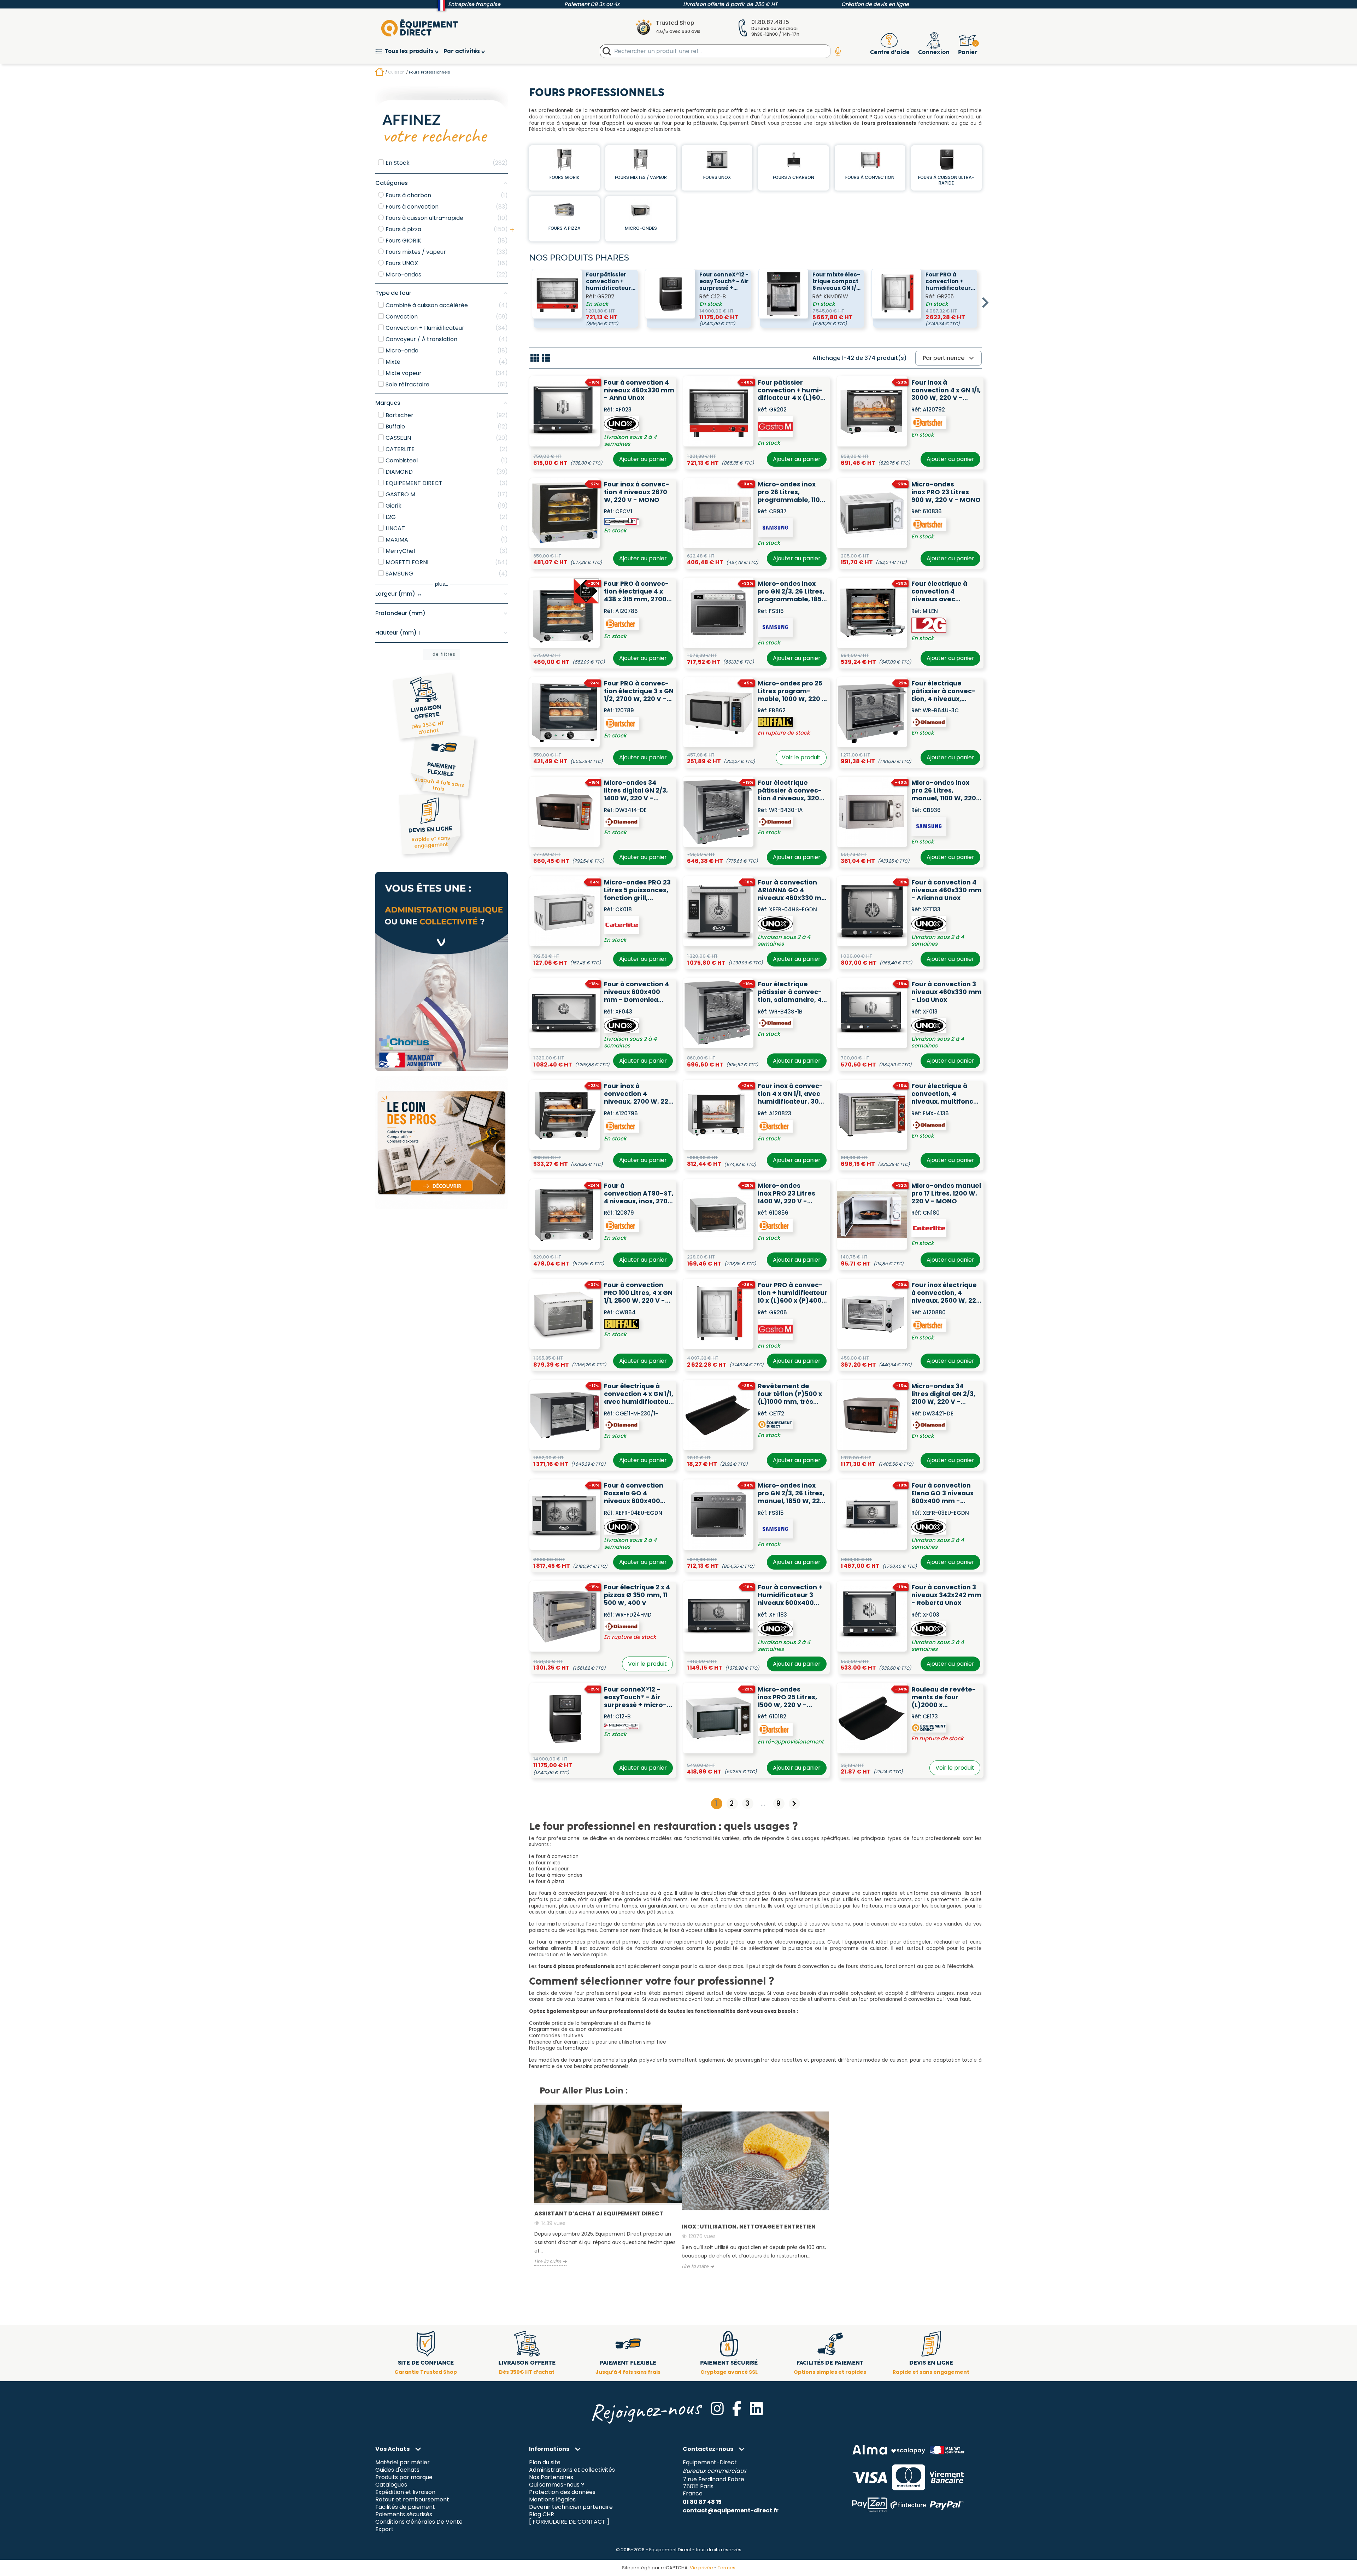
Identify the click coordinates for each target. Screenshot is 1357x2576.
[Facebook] (737, 2408)
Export (384, 2529)
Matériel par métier (403, 2463)
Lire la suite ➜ (551, 2262)
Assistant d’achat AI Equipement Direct (599, 2213)
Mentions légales (552, 2500)
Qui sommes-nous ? (557, 2485)
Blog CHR (542, 2514)
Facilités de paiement (405, 2507)
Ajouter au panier (643, 459)
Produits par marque (404, 2478)
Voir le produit (801, 757)
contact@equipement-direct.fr (731, 2510)
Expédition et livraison (405, 2492)
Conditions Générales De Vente (419, 2522)
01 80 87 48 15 (702, 2502)
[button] (409, 51)
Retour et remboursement (412, 2500)
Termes (727, 2568)
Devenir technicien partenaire (571, 2507)
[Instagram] (717, 2408)
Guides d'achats (397, 2470)
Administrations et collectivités (572, 2470)
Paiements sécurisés (404, 2514)
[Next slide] (985, 303)
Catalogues (391, 2485)
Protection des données (562, 2492)
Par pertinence (949, 358)
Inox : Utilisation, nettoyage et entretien (749, 2227)
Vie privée (701, 2568)
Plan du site (545, 2463)
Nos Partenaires (551, 2478)
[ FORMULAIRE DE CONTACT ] (569, 2522)
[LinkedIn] (756, 2408)
